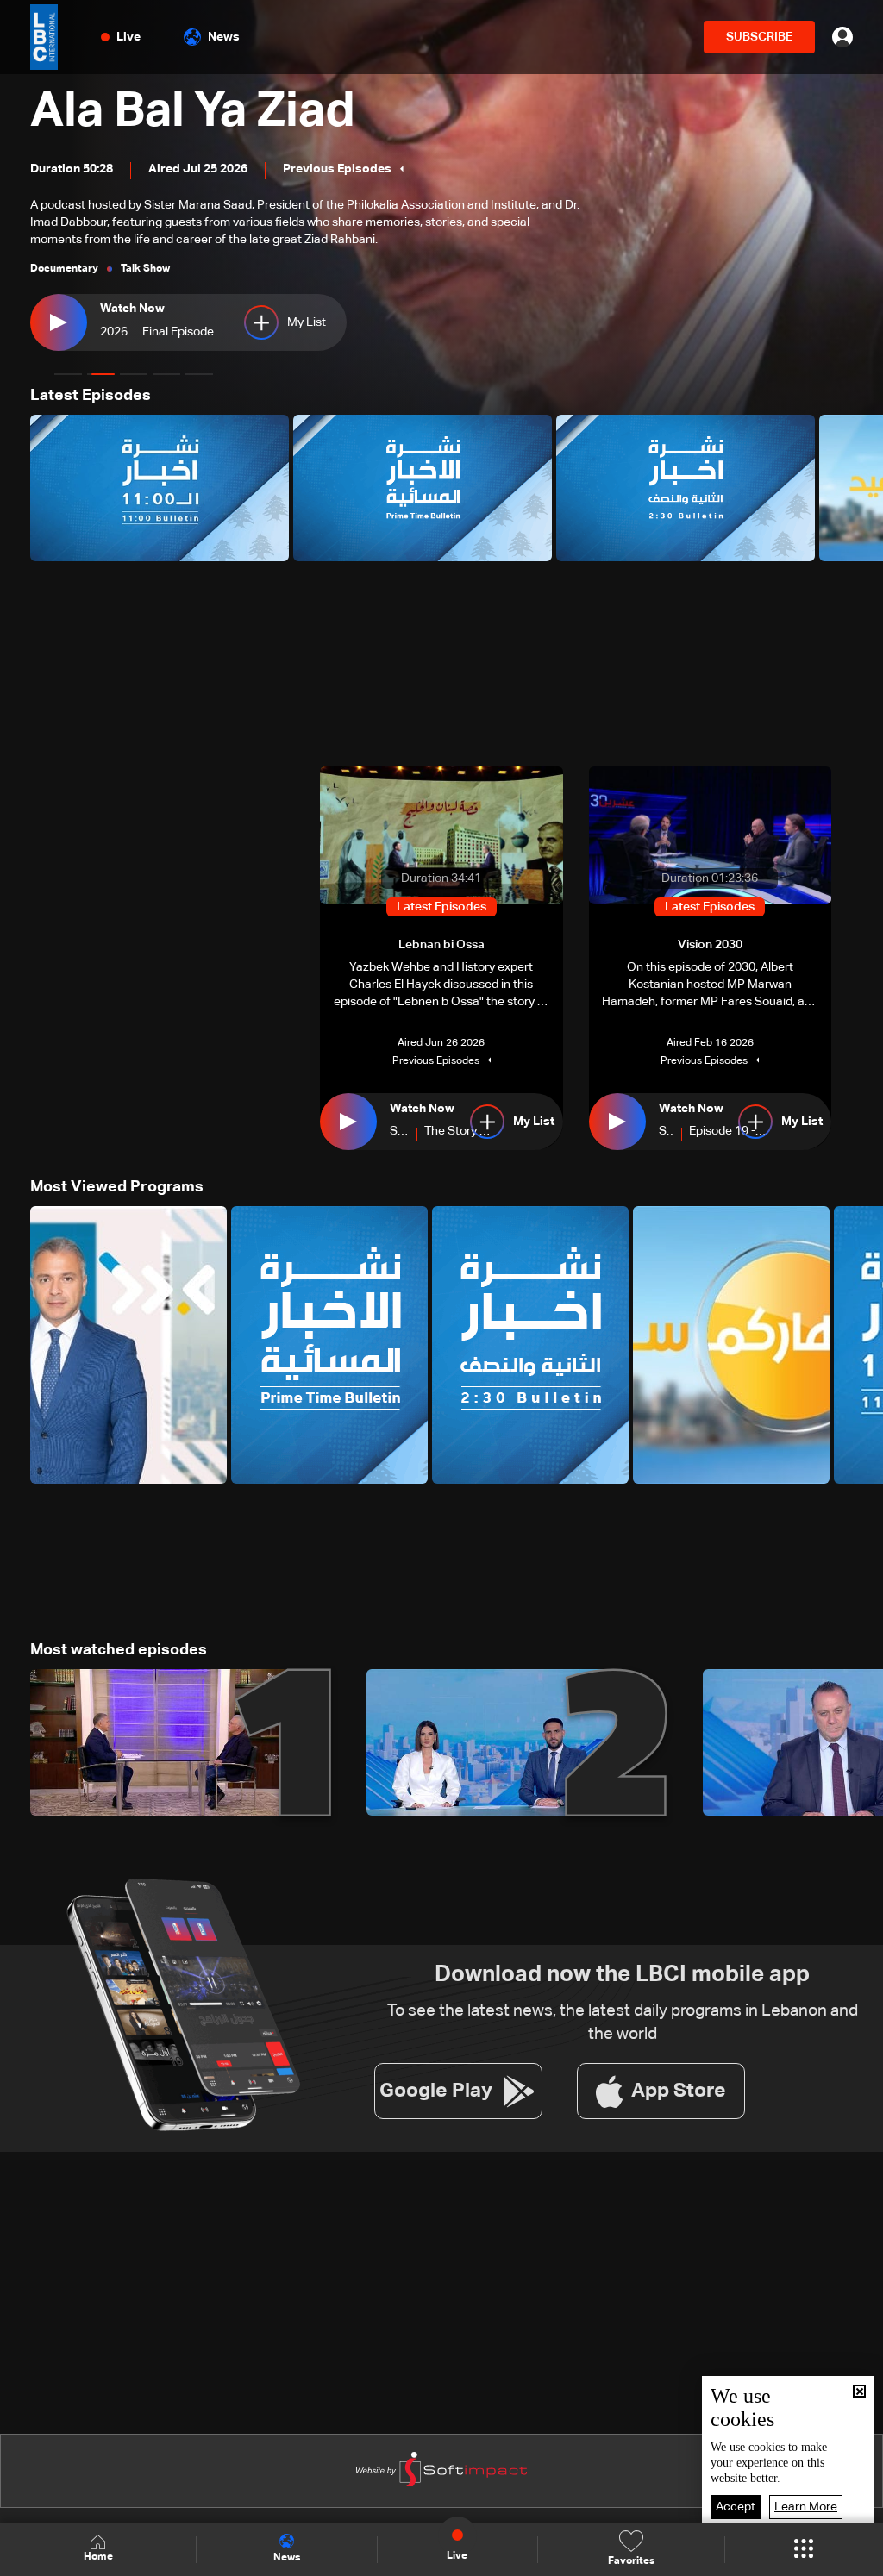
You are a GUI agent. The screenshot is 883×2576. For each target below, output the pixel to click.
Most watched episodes (119, 1650)
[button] (68, 374)
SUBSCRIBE (759, 37)
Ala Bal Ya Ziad (193, 112)
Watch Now (132, 309)
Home (98, 2557)
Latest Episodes (91, 396)
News (224, 37)
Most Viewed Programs (117, 1187)
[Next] (861, 488)
